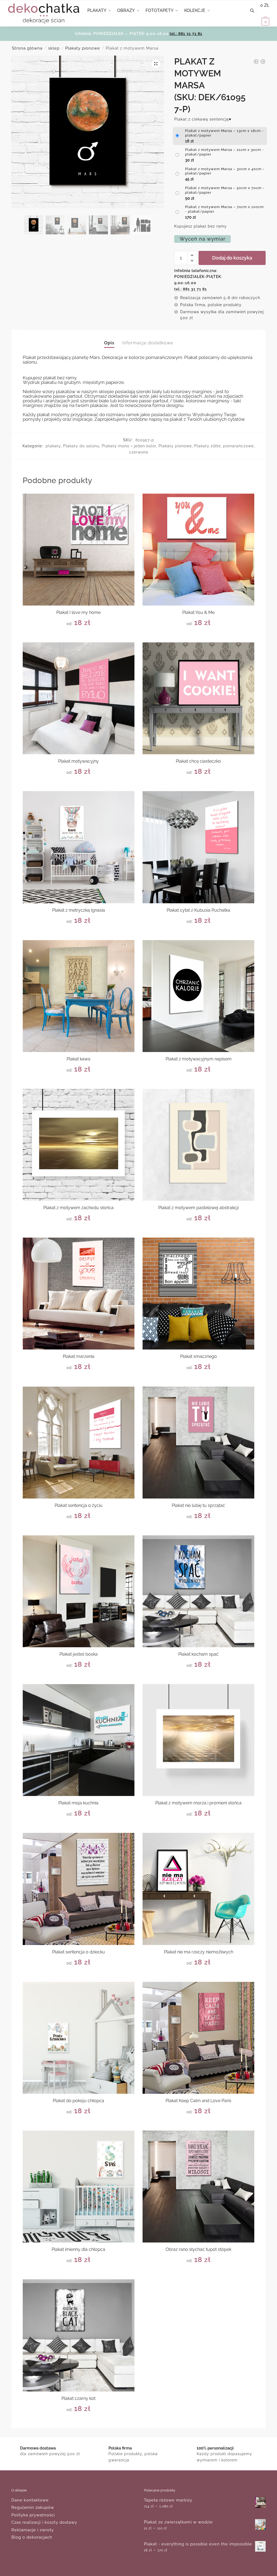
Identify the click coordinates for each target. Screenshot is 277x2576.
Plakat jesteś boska (79, 1654)
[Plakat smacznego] (198, 1294)
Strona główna (27, 48)
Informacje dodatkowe (148, 343)
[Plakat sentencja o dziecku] (79, 1889)
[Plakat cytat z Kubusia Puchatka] (198, 847)
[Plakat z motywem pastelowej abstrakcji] (198, 1145)
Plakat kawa (78, 1059)
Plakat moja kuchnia (78, 1803)
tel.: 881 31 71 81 (186, 34)
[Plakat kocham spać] (198, 1591)
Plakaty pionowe (83, 48)
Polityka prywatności (33, 2515)
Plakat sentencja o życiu (79, 1505)
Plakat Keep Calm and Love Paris (198, 2101)
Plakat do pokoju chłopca (78, 2101)
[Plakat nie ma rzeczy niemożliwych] (198, 1889)
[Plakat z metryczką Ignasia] (79, 847)
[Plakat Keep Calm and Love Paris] (198, 2038)
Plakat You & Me (198, 612)
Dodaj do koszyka (232, 258)
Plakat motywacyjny (78, 761)
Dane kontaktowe (30, 2500)
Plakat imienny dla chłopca (78, 2249)
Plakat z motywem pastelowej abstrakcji (198, 1208)
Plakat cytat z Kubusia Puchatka (198, 910)
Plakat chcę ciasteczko (198, 761)
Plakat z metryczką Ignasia (79, 910)
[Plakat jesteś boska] (79, 1591)
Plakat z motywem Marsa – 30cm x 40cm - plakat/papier (225, 171)
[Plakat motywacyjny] (79, 698)
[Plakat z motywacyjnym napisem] (198, 996)
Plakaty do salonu (81, 446)
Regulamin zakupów (33, 2507)
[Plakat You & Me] (198, 550)
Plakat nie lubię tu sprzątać (198, 1505)
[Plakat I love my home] (79, 550)
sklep (54, 48)
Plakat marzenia (79, 1356)
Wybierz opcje (79, 636)
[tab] (109, 339)
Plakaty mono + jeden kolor (129, 446)
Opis (109, 343)
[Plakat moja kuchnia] (79, 1740)
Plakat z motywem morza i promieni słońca (198, 1803)
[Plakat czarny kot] (79, 2335)
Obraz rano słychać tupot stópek (198, 2249)
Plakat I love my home (78, 612)
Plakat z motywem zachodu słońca (78, 1208)
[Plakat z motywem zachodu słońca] (79, 1145)
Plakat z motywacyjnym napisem (199, 1059)
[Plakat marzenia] (79, 1294)
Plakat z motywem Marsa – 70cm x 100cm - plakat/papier (224, 209)
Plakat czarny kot (78, 2398)
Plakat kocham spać (198, 1654)
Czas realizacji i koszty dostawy (44, 2522)
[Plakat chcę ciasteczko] (198, 698)
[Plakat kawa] (79, 996)
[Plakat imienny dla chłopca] (79, 2187)
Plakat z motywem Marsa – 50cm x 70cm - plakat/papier (225, 190)
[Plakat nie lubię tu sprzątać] (198, 1443)
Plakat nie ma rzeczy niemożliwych (199, 1952)
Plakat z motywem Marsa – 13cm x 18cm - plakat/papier (224, 133)
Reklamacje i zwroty (33, 2530)
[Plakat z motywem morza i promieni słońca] (198, 1740)
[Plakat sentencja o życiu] (79, 1443)
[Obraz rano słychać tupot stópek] (198, 2187)
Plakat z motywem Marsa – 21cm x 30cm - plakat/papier (225, 152)
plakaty (53, 446)
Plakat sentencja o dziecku (79, 1952)
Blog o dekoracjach (32, 2537)
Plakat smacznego (199, 1356)
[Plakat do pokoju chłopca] (79, 2038)
